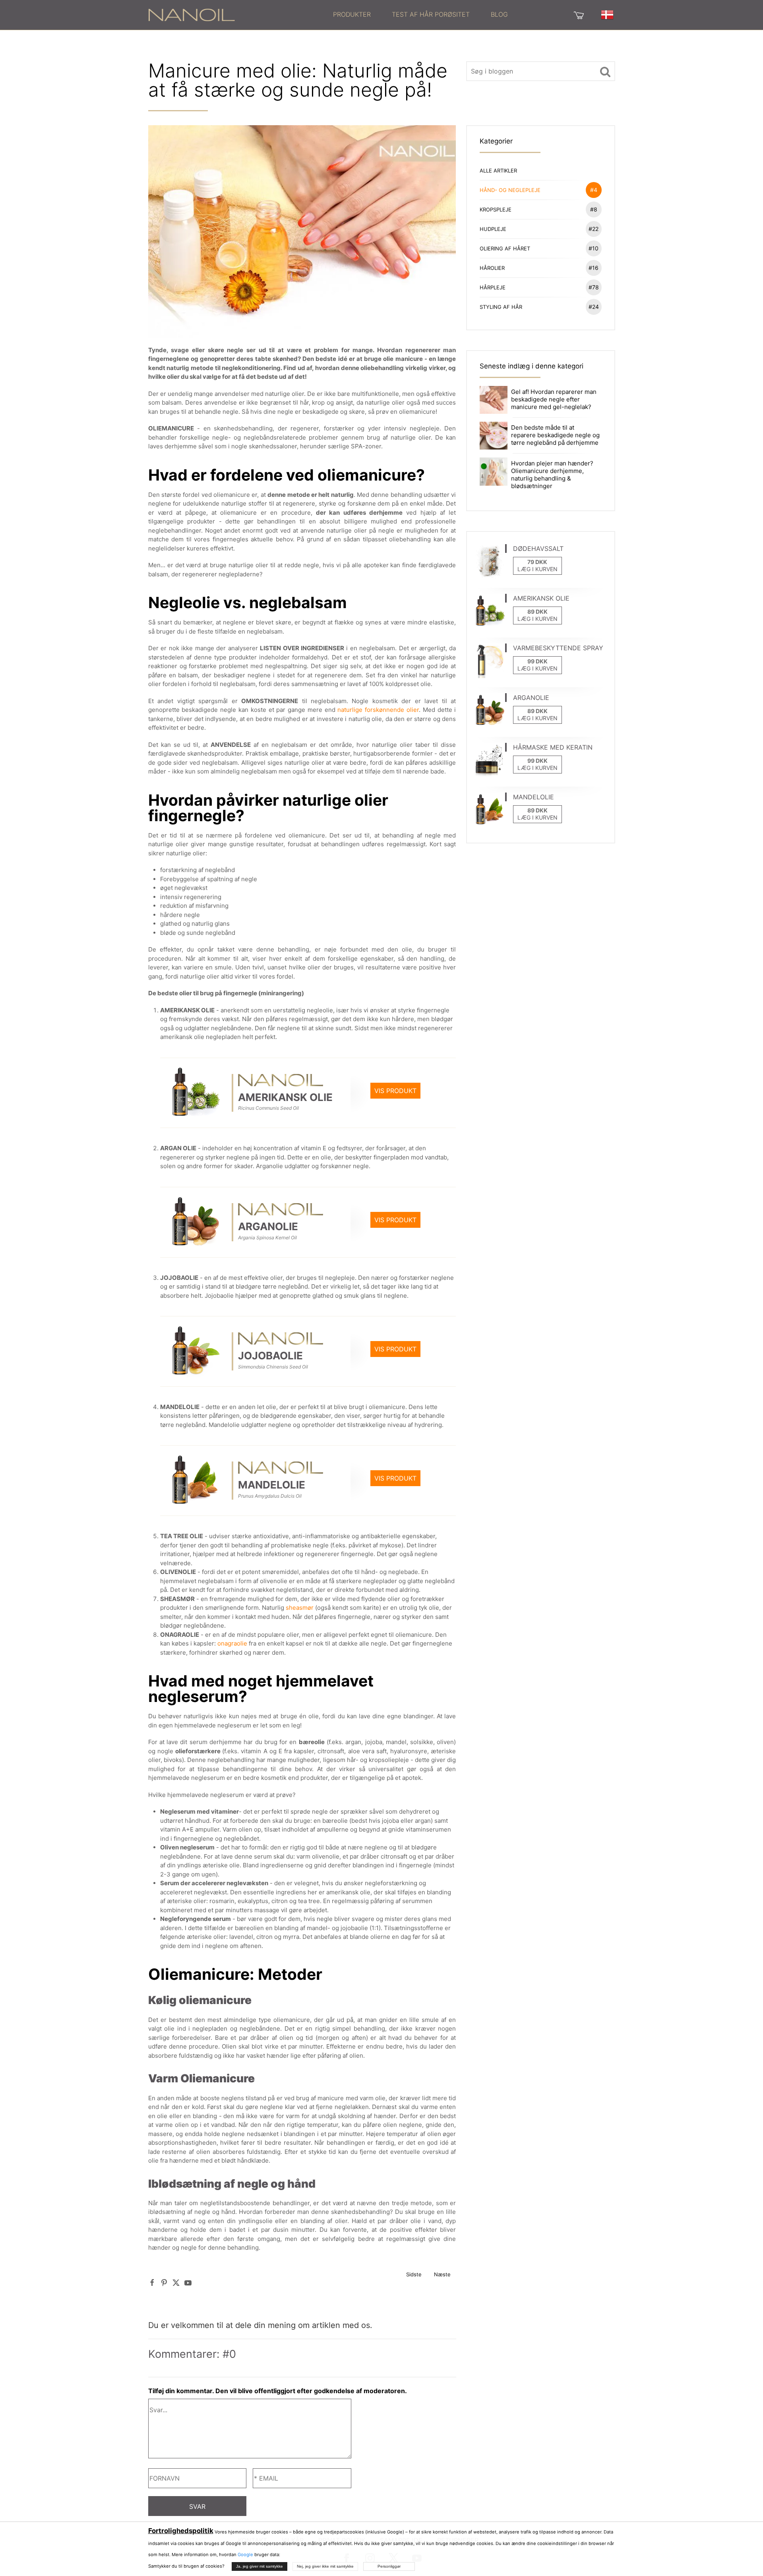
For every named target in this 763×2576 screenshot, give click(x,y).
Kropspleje (538, 209)
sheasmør (300, 1608)
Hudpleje (539, 229)
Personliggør (389, 2566)
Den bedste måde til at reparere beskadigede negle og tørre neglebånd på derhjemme (555, 435)
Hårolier (539, 268)
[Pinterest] (164, 2282)
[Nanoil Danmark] (192, 14)
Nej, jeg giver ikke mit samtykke (325, 2566)
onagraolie (232, 1643)
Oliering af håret (539, 248)
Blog (499, 14)
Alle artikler (498, 171)
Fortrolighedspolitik (181, 2531)
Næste (442, 2274)
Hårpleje (539, 287)
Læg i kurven (537, 569)
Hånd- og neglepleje (538, 190)
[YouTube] (188, 2282)
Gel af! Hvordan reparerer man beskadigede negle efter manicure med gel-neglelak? (554, 399)
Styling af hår (539, 307)
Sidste (414, 2274)
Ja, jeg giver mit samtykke (259, 2566)
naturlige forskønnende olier (378, 710)
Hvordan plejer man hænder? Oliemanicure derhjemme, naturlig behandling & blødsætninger (552, 475)
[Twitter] (176, 2282)
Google (245, 2555)
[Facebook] (152, 2282)
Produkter (352, 14)
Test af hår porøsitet (431, 14)
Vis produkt (395, 1091)
